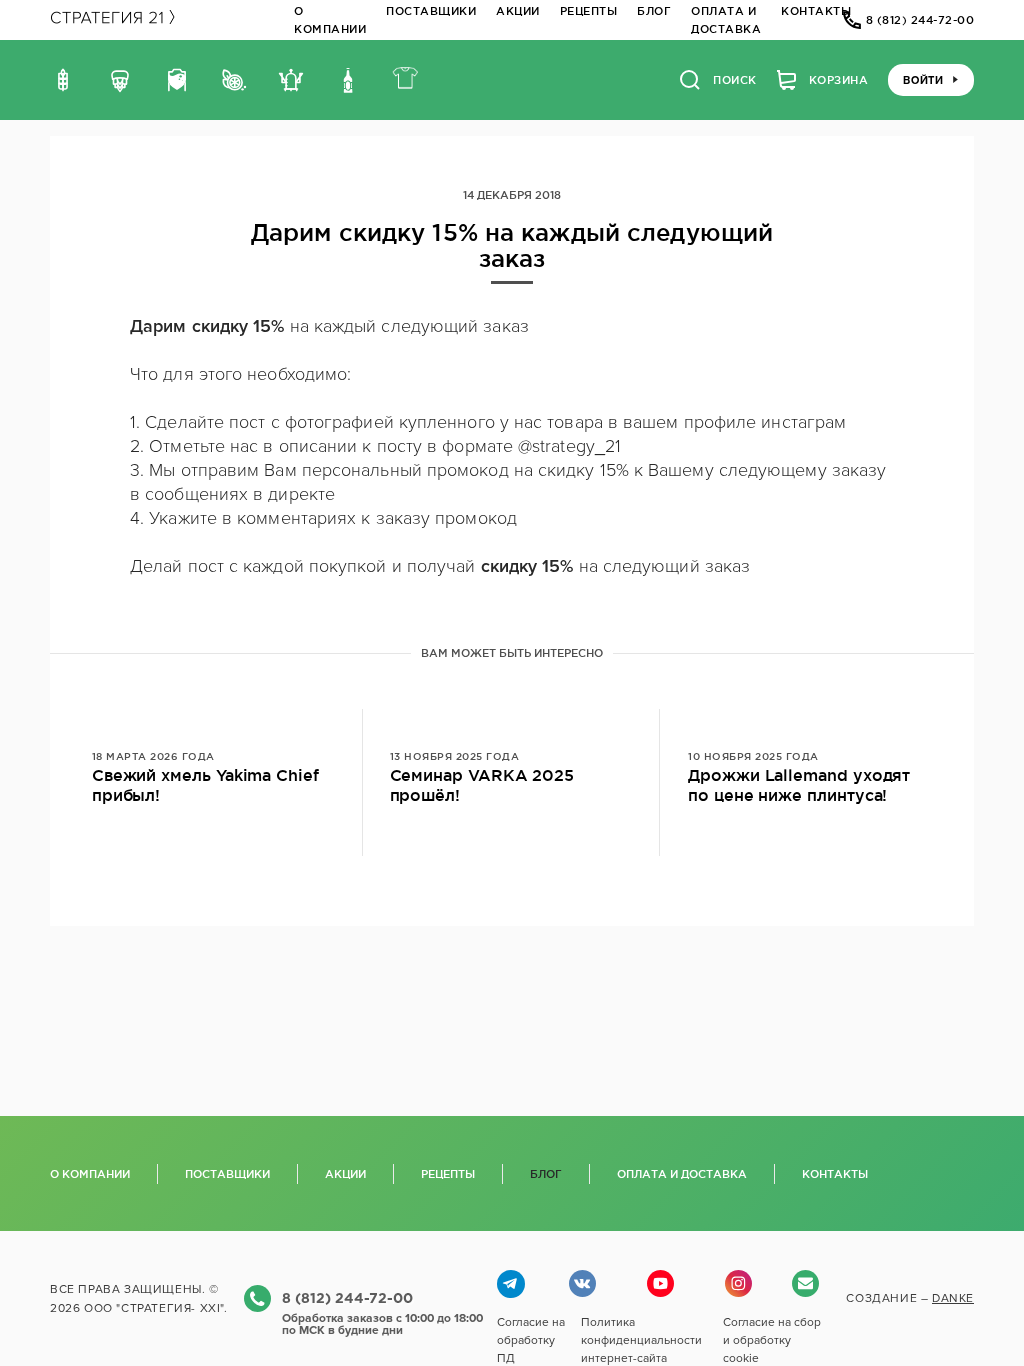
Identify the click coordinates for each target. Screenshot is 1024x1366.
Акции (518, 11)
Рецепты (589, 11)
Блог (654, 11)
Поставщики (431, 11)
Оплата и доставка (682, 1174)
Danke (953, 1298)
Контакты (816, 11)
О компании (90, 1174)
